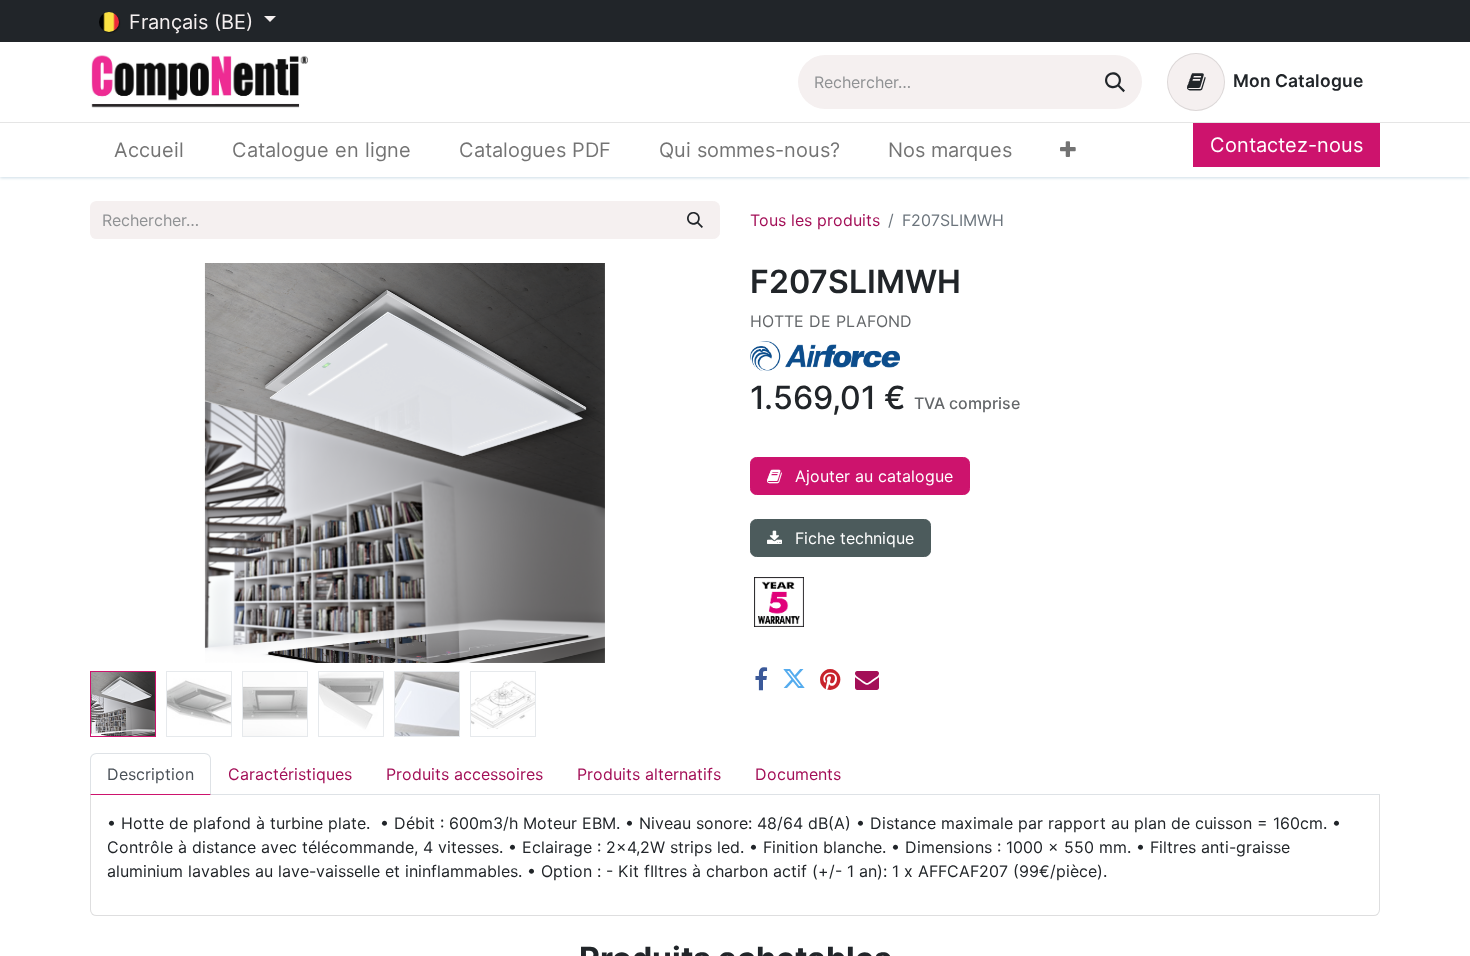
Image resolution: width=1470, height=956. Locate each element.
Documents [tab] (798, 774)
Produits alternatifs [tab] (649, 774)
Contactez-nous (1286, 145)
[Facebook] (761, 679)
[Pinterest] (830, 679)
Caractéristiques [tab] (290, 774)
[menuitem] (149, 150)
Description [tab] (150, 774)
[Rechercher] (1115, 82)
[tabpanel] (735, 847)
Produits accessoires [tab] (464, 774)
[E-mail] (867, 679)
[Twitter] (794, 679)
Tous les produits (815, 220)
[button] (137, 463)
